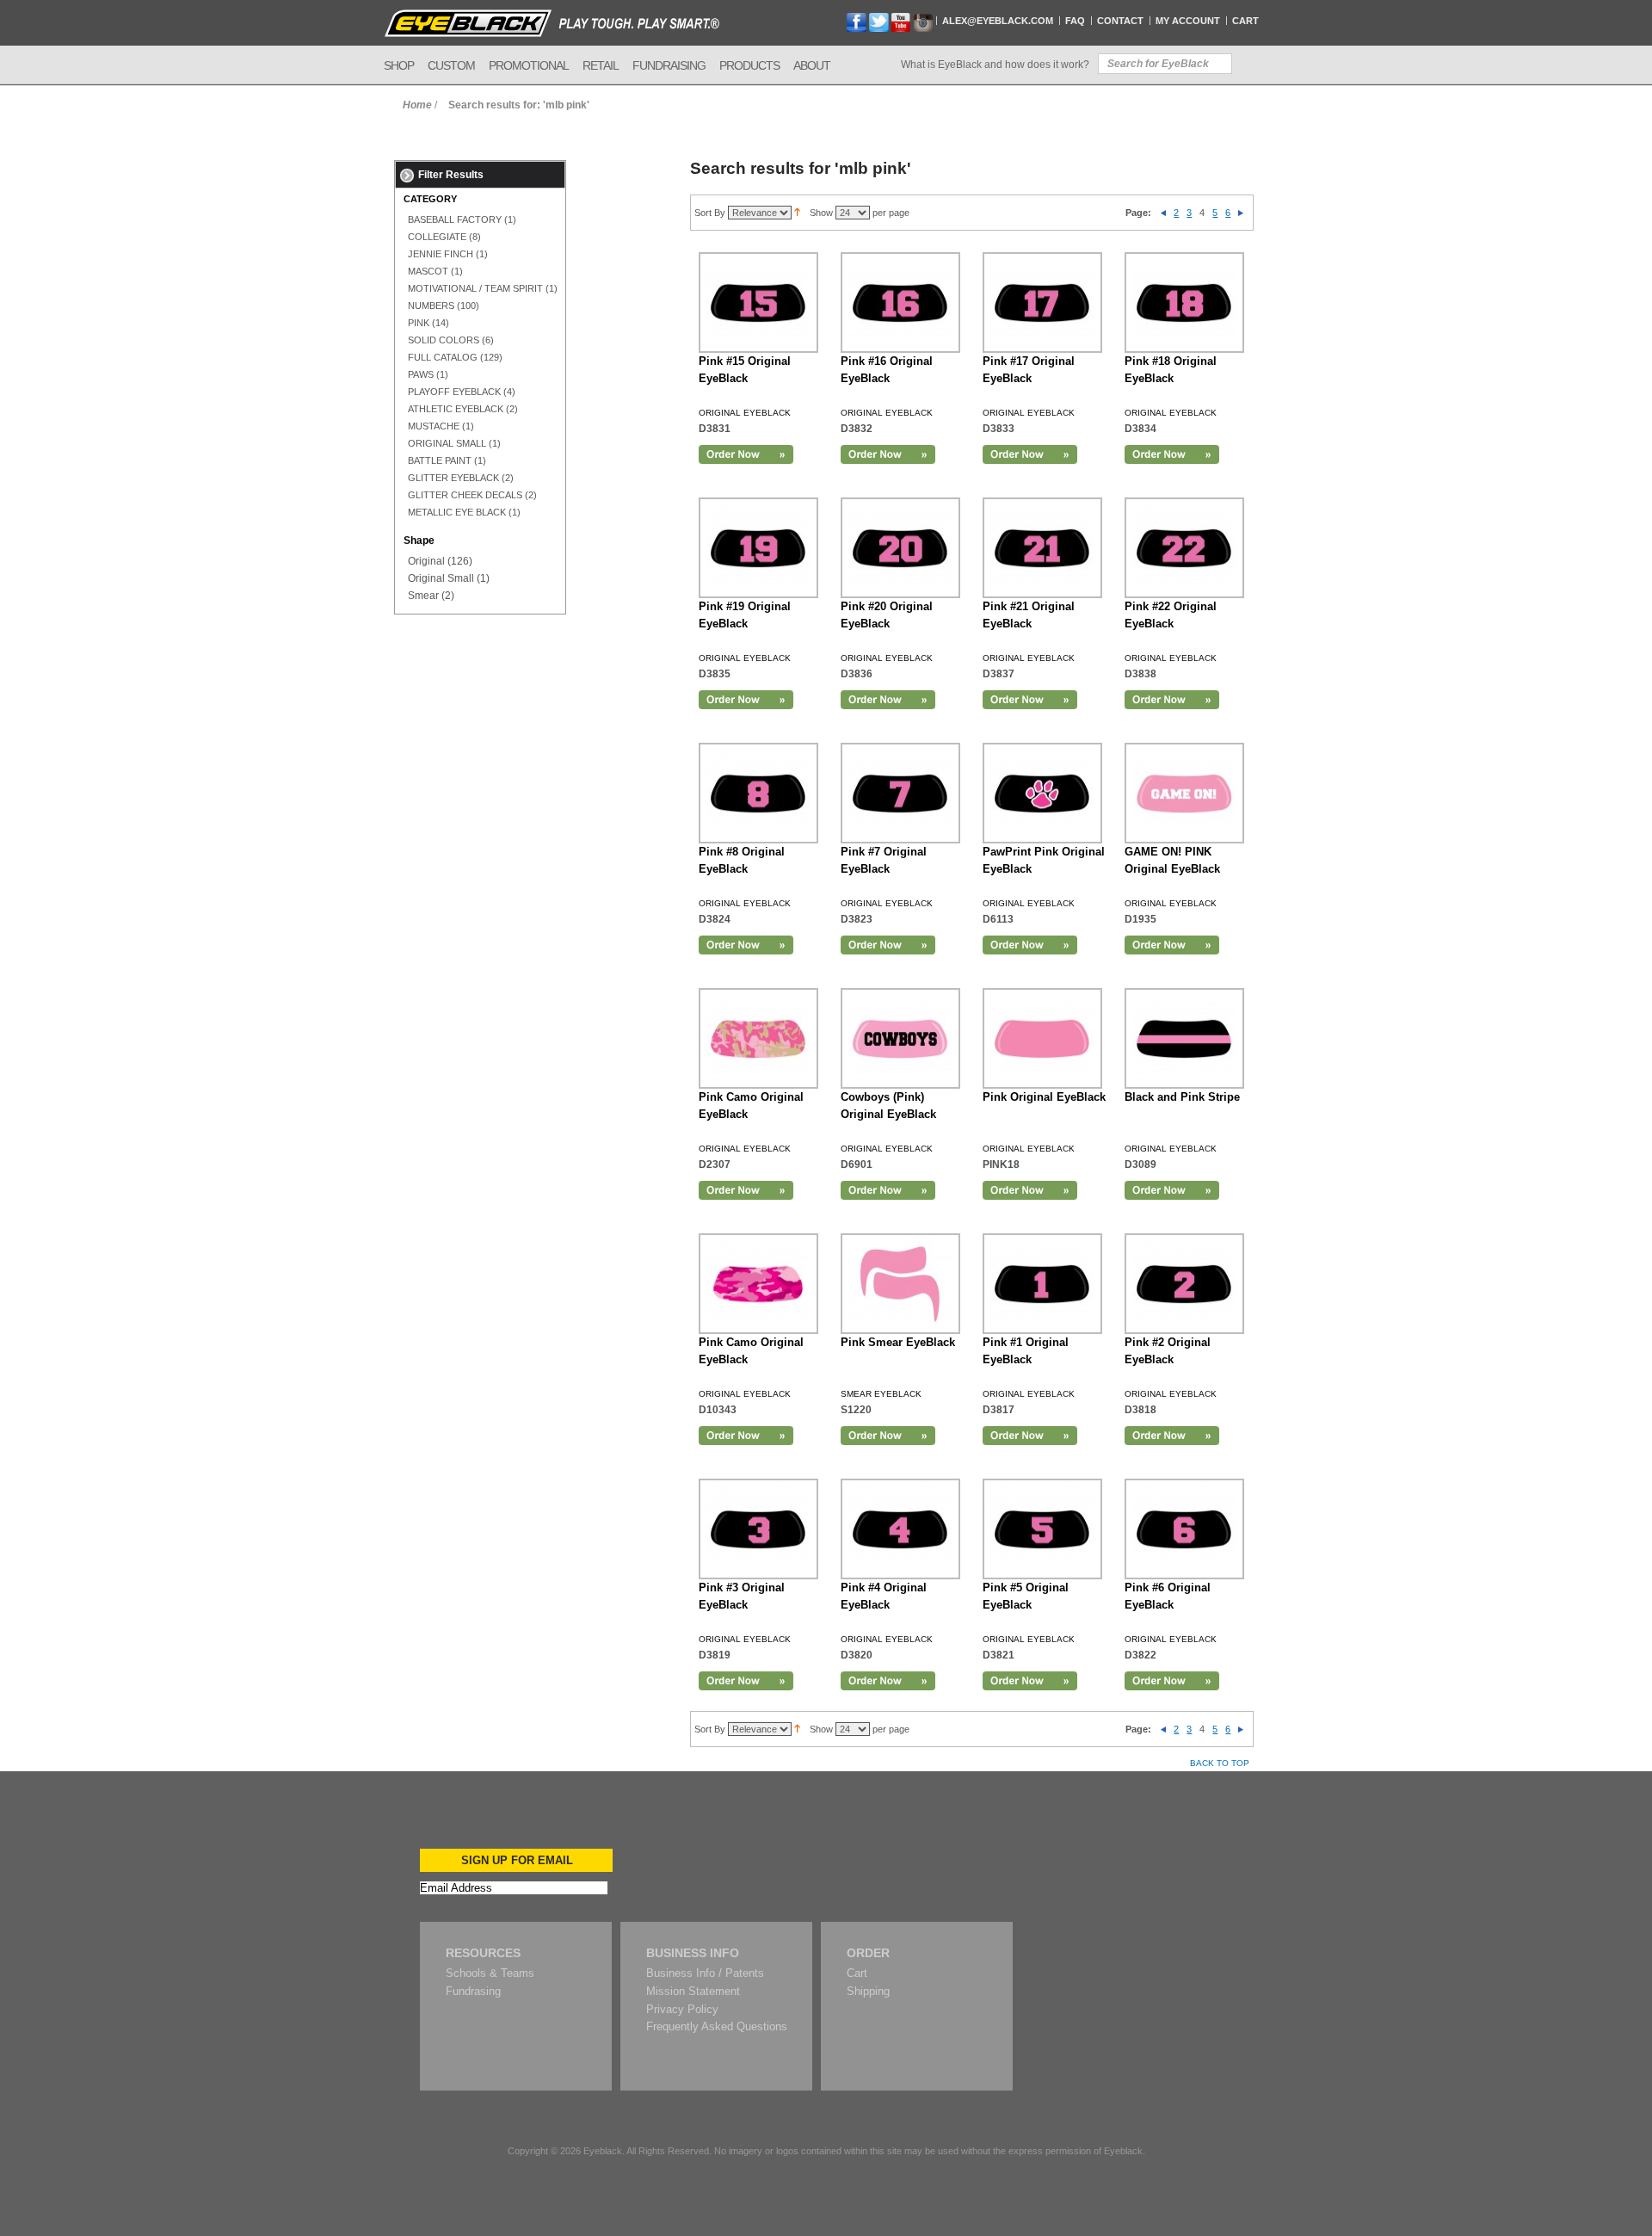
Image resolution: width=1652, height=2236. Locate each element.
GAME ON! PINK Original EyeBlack (1172, 860)
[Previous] (1163, 213)
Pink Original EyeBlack (1044, 1097)
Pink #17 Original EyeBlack (1029, 370)
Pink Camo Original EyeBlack (751, 1106)
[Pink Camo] (758, 1038)
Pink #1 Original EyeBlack (1026, 1351)
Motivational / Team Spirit (475, 288)
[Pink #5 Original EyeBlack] (1042, 1529)
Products (749, 65)
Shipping (868, 1991)
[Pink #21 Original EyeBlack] (1042, 548)
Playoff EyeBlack (454, 392)
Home (417, 105)
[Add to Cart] (746, 454)
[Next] (1241, 213)
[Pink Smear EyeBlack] (900, 1284)
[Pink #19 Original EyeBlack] (758, 548)
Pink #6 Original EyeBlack (1168, 1596)
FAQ (1075, 21)
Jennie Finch (441, 254)
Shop (399, 65)
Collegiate (437, 237)
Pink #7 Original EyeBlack (884, 860)
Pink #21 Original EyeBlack (1029, 615)
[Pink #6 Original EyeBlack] (1184, 1529)
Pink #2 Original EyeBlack (1168, 1351)
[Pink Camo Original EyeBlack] (758, 1284)
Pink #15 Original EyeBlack (745, 370)
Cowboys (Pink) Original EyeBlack (888, 1106)
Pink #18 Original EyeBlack (1171, 370)
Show (821, 213)
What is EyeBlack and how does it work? (995, 65)
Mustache (434, 426)
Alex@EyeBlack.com (998, 21)
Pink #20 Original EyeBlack (887, 615)
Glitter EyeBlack (453, 478)
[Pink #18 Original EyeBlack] (1184, 303)
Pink (419, 323)
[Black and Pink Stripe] (1184, 1038)
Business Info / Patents (705, 1973)
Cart (1245, 21)
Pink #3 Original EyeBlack (742, 1596)
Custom (451, 65)
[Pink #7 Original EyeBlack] (900, 793)
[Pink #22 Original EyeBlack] (1184, 548)
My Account (1188, 21)
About (812, 65)
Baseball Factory (455, 219)
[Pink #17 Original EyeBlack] (1042, 303)
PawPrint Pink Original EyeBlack (1044, 860)
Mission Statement (693, 1991)
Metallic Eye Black (457, 512)
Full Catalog (443, 357)
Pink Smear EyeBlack (898, 1342)
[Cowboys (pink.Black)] (900, 1038)
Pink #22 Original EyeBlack (1171, 615)
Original (426, 561)
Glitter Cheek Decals (465, 495)
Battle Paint (440, 460)
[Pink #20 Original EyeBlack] (900, 548)
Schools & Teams (490, 1973)
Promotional (529, 65)
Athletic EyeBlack (456, 409)
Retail (601, 65)
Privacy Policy (682, 2009)
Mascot (428, 271)
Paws (421, 374)
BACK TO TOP (1220, 1763)
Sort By (710, 213)
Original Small (447, 443)
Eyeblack (603, 2151)
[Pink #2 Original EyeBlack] (1184, 1284)
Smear (423, 596)
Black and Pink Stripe (1182, 1097)
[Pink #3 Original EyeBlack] (758, 1529)
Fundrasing (473, 1991)
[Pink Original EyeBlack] (1042, 1038)
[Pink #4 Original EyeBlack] (900, 1529)
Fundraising (669, 65)
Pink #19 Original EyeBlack (745, 615)
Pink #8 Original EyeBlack (742, 860)
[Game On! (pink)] (1184, 793)
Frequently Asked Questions (717, 2026)
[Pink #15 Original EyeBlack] (758, 303)
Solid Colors (444, 340)
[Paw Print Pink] (1042, 793)
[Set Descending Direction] (797, 213)
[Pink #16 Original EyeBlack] (900, 303)
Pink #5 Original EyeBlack (1026, 1596)
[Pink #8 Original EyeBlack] (758, 793)
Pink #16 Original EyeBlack (887, 370)
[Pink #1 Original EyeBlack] (1042, 1284)
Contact (1120, 21)
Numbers (431, 306)
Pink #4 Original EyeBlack (884, 1596)
